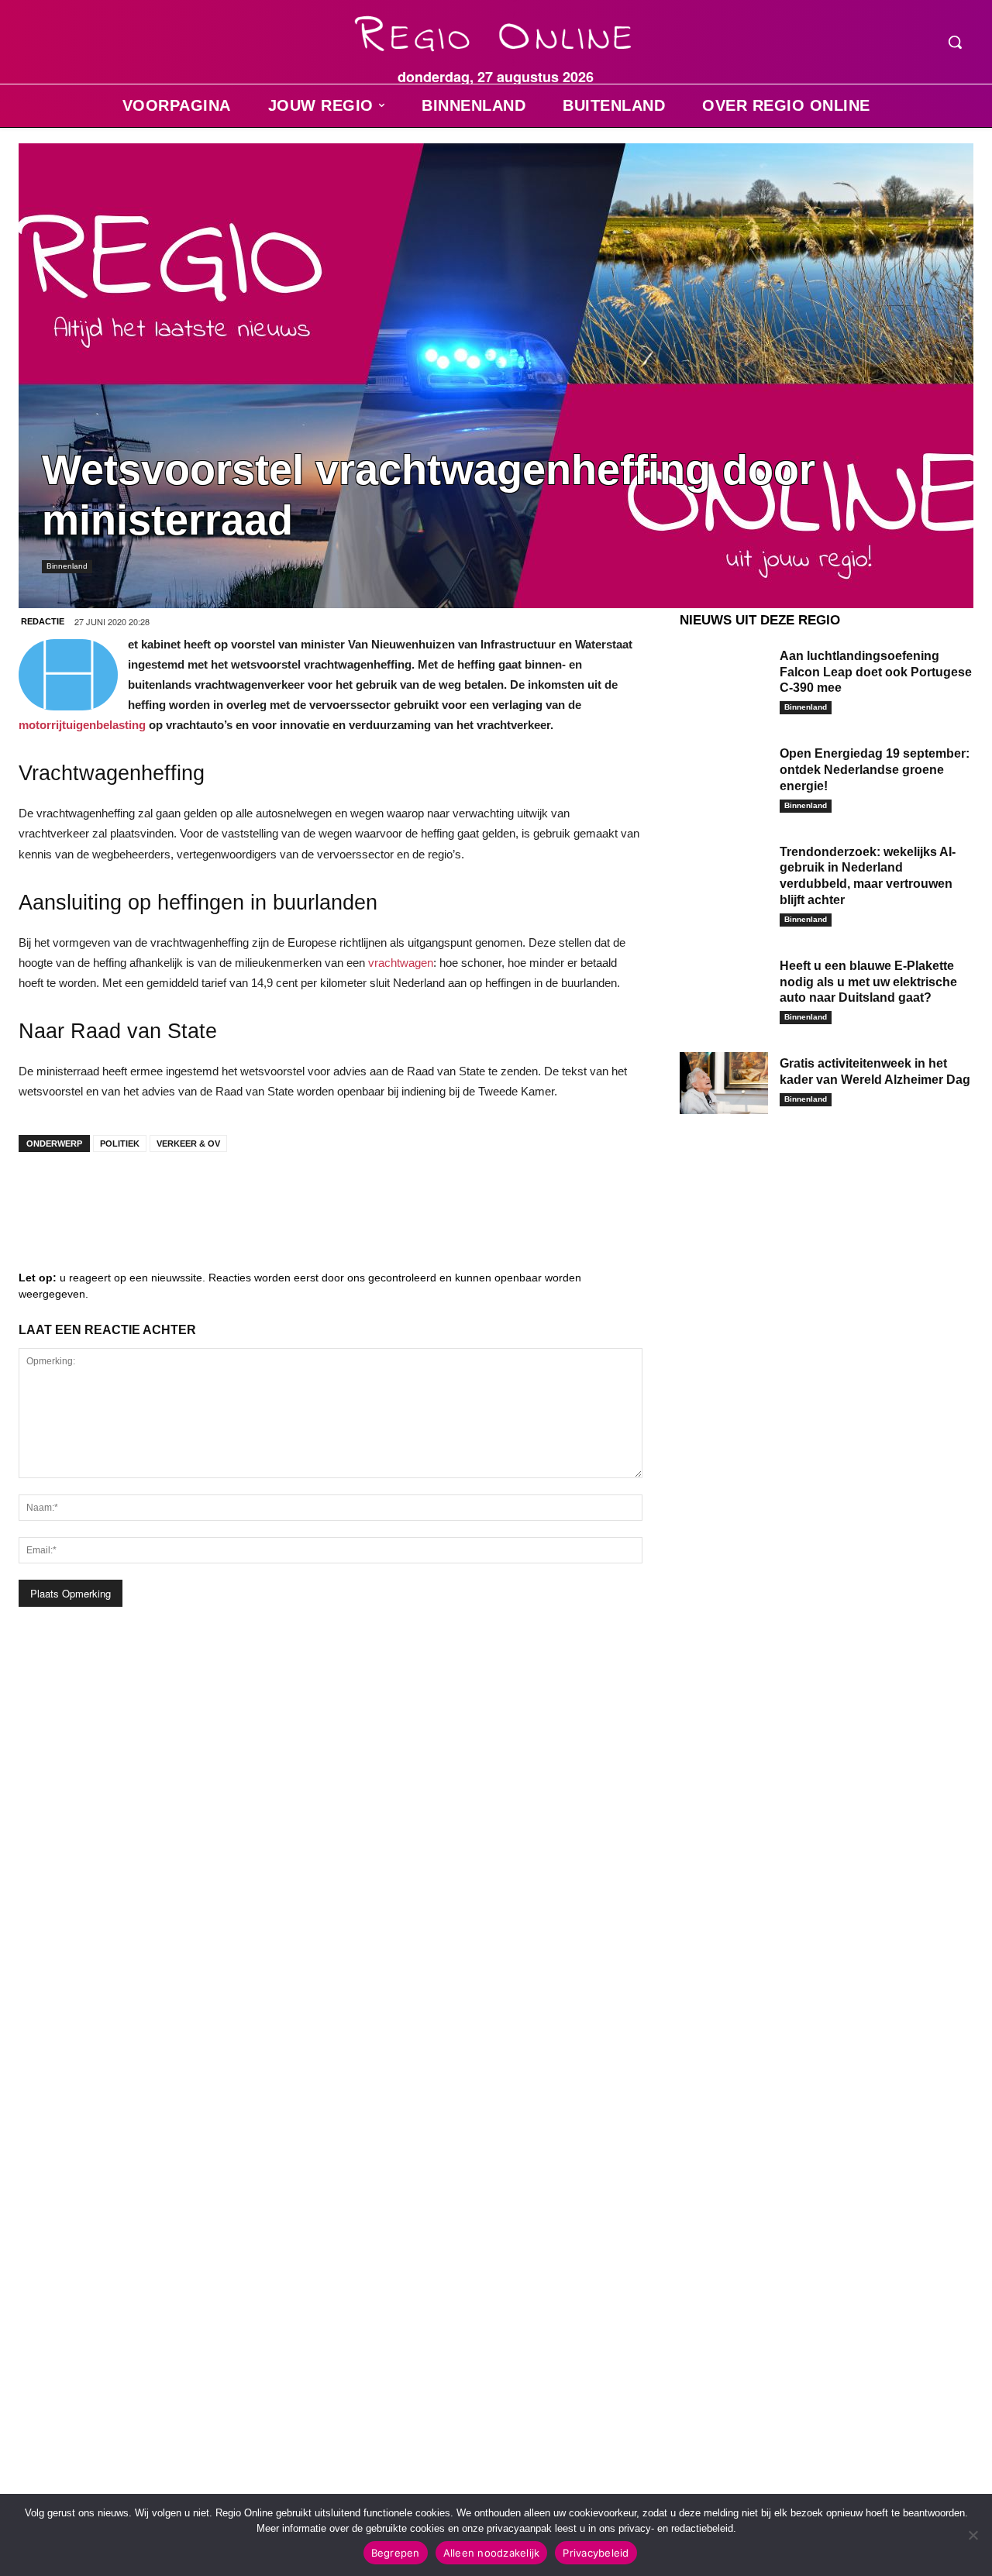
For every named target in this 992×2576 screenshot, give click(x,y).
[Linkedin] (88, 1195)
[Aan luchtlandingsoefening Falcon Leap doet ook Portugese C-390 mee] (724, 676)
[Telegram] (135, 1195)
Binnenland (67, 566)
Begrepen (396, 2553)
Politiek (120, 1144)
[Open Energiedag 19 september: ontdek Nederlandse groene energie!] (724, 773)
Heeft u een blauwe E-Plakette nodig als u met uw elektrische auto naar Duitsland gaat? (868, 982)
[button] (955, 42)
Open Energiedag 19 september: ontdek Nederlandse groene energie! (875, 770)
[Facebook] (42, 1195)
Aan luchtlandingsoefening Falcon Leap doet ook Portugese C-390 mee (876, 672)
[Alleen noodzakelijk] (973, 2535)
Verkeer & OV (188, 1144)
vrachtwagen (401, 963)
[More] (275, 1195)
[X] (181, 1195)
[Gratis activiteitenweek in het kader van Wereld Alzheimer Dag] (724, 1083)
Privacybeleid (596, 2553)
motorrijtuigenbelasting (82, 725)
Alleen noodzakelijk (492, 2553)
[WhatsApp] (228, 1195)
